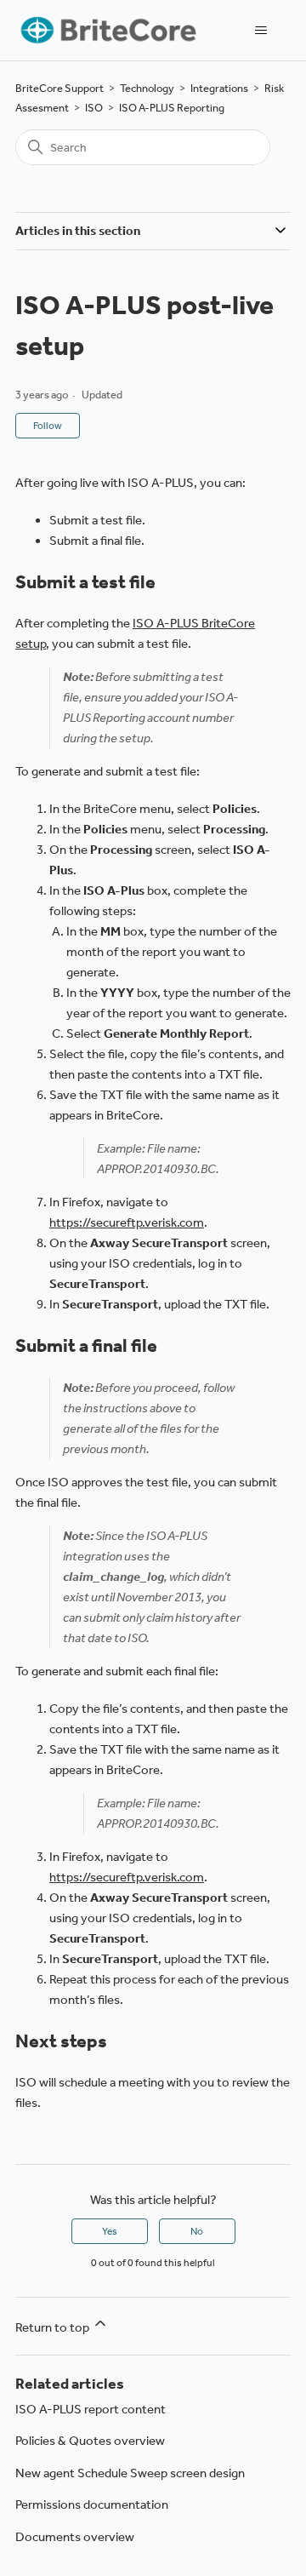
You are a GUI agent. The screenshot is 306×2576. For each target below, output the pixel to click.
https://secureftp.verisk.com (127, 1222)
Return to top (54, 2327)
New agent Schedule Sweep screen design (130, 2473)
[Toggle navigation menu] (261, 31)
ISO (94, 108)
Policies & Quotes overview (90, 2441)
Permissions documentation (92, 2504)
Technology (147, 88)
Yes (110, 2231)
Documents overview (75, 2537)
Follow (48, 426)
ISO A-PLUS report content (91, 2409)
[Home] (107, 30)
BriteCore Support (59, 88)
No (197, 2231)
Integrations (219, 88)
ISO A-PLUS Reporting (172, 108)
